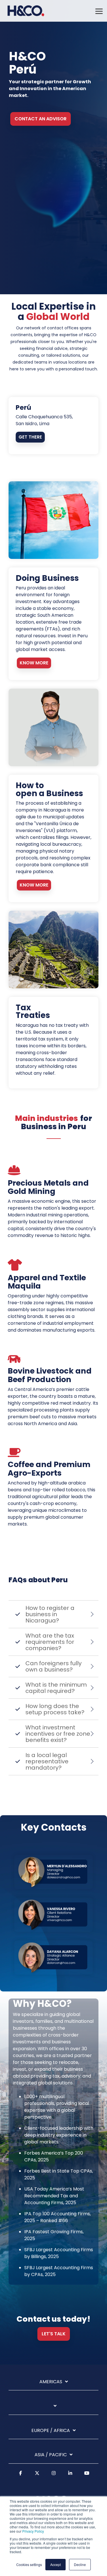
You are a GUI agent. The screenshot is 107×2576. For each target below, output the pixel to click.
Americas (51, 2382)
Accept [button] (55, 2564)
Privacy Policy (33, 2531)
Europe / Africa (51, 2431)
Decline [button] (80, 2564)
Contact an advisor (41, 119)
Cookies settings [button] (29, 2564)
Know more (34, 663)
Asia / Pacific (51, 2455)
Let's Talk (54, 2334)
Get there (30, 437)
